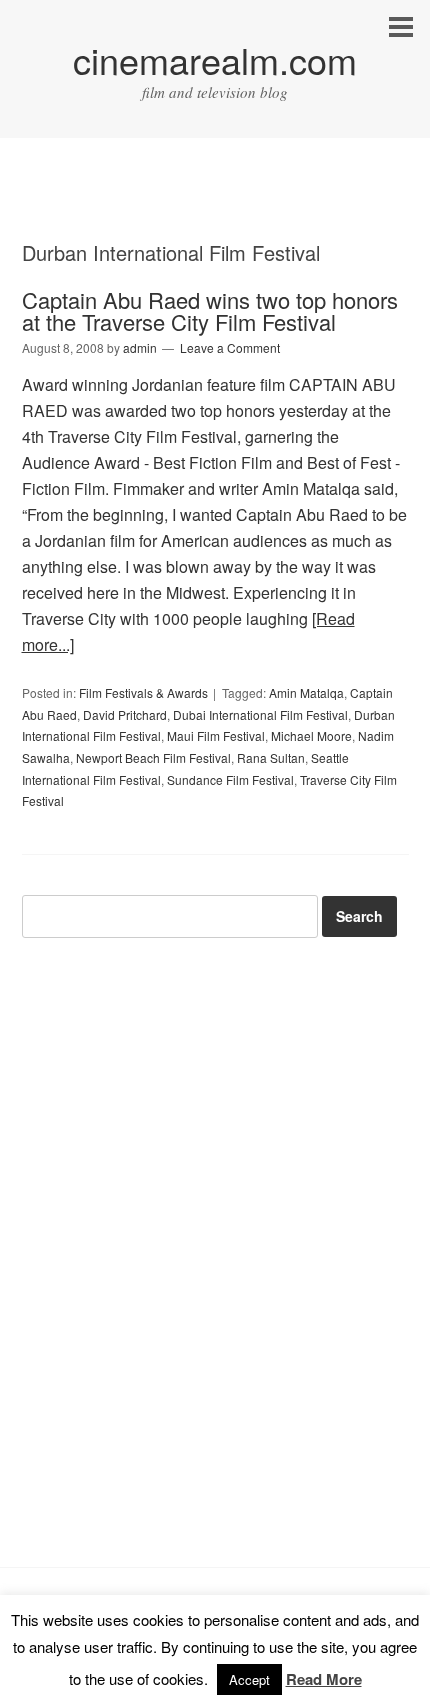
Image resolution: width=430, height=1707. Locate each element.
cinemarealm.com (215, 59)
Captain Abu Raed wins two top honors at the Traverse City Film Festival (210, 310)
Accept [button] (249, 1679)
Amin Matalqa (306, 692)
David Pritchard (125, 714)
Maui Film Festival (216, 735)
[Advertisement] (215, 207)
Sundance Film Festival (230, 779)
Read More (324, 1679)
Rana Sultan (271, 757)
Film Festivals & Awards (143, 692)
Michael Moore (311, 735)
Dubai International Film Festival (260, 714)
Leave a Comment (230, 347)
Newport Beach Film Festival (153, 757)
